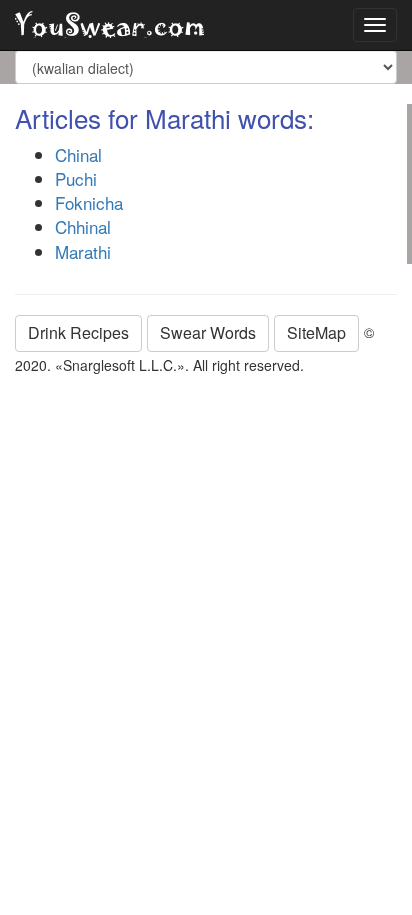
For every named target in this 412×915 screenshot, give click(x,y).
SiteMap (316, 332)
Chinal (78, 154)
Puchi (76, 178)
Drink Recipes (78, 332)
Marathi (83, 251)
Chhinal (83, 226)
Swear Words (208, 332)
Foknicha (89, 202)
